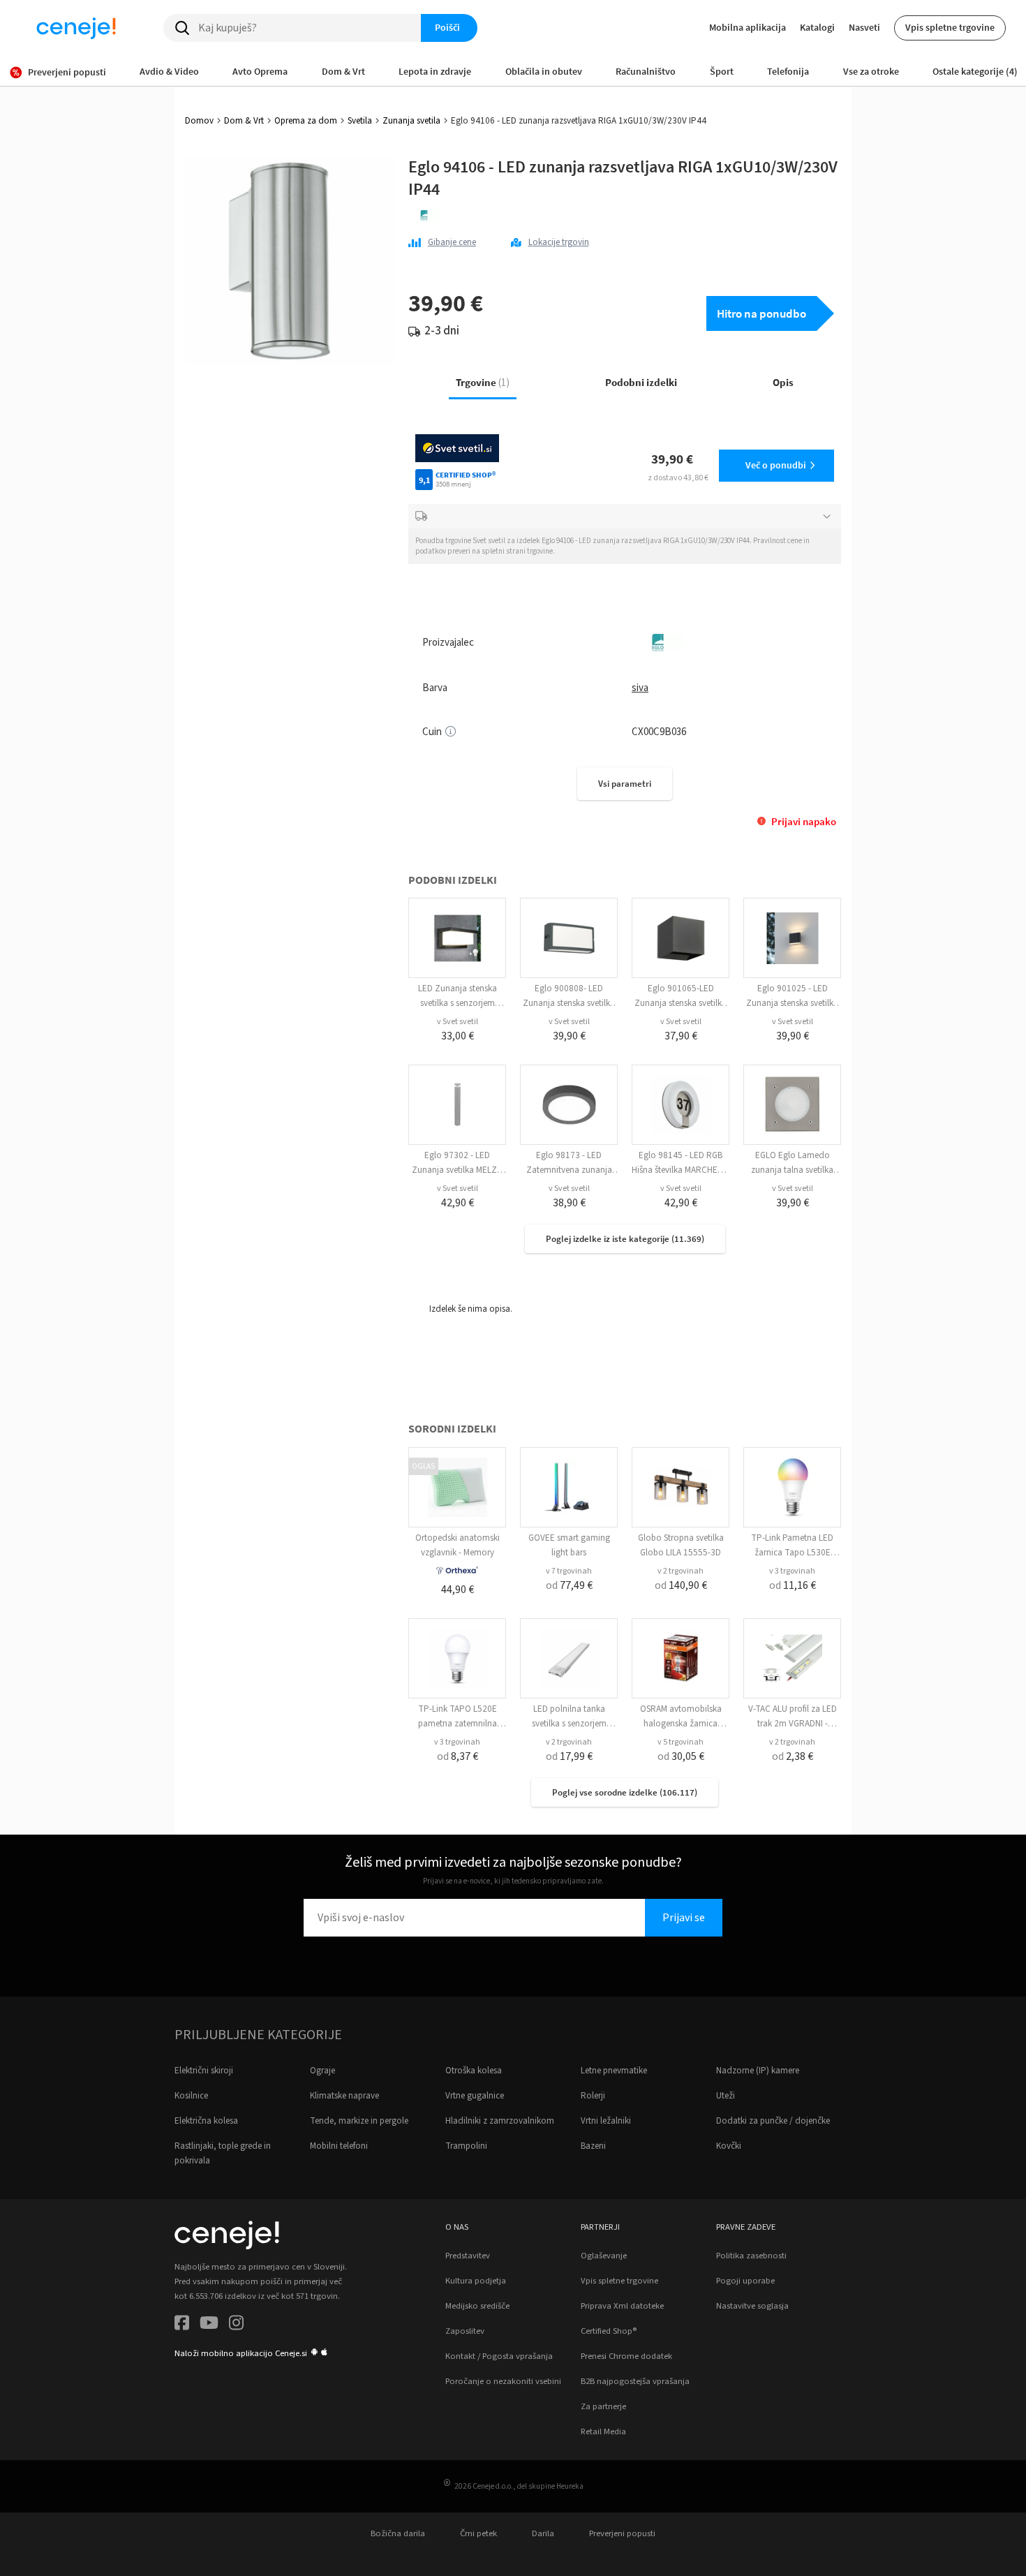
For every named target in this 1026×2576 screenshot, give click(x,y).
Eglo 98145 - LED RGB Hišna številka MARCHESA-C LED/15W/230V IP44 (681, 1170)
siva (640, 688)
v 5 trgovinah (681, 1742)
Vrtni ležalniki (606, 2121)
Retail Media (603, 2431)
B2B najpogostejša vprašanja (635, 2381)
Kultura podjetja (476, 2281)
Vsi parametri (625, 784)
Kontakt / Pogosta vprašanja (499, 2356)
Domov (199, 121)
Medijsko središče (477, 2306)
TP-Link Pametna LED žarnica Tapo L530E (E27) (792, 1553)
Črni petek (478, 2533)
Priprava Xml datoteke (622, 2306)
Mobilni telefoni (339, 2146)
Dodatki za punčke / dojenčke (773, 2121)
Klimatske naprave (344, 2096)
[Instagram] (236, 2325)
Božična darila (398, 2533)
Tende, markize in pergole (359, 2121)
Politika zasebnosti (751, 2256)
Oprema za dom (306, 121)
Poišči (447, 27)
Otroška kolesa (474, 2071)
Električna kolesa (206, 2121)
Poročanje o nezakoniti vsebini (503, 2381)
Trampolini (466, 2146)
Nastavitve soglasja (752, 2306)
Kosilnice (191, 2096)
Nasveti (864, 27)
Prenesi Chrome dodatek (626, 2356)
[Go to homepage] (76, 28)
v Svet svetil (458, 1022)
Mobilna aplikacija (748, 27)
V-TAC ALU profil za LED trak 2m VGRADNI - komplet (793, 1724)
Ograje (322, 2071)
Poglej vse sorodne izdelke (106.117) (625, 1792)
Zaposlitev (465, 2331)
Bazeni (593, 2146)
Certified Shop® (609, 2331)
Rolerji (593, 2096)
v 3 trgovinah (792, 1571)
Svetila (360, 121)
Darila (543, 2533)
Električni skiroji (204, 2071)
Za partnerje (603, 2406)
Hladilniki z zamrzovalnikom (500, 2121)
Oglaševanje (604, 2256)
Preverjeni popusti (622, 2533)
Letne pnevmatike (614, 2071)
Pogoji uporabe (745, 2281)
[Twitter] (209, 2325)
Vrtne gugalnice (475, 2096)
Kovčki (729, 2146)
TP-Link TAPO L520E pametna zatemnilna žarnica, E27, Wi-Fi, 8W (458, 1724)
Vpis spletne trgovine (950, 27)
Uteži (726, 2096)
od (569, 1585)
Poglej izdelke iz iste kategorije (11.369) (625, 1239)
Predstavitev (468, 2256)
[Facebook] (182, 2325)
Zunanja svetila (411, 121)
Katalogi (817, 27)
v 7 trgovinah (569, 1571)
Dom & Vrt (244, 121)
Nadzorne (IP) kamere (758, 2071)
